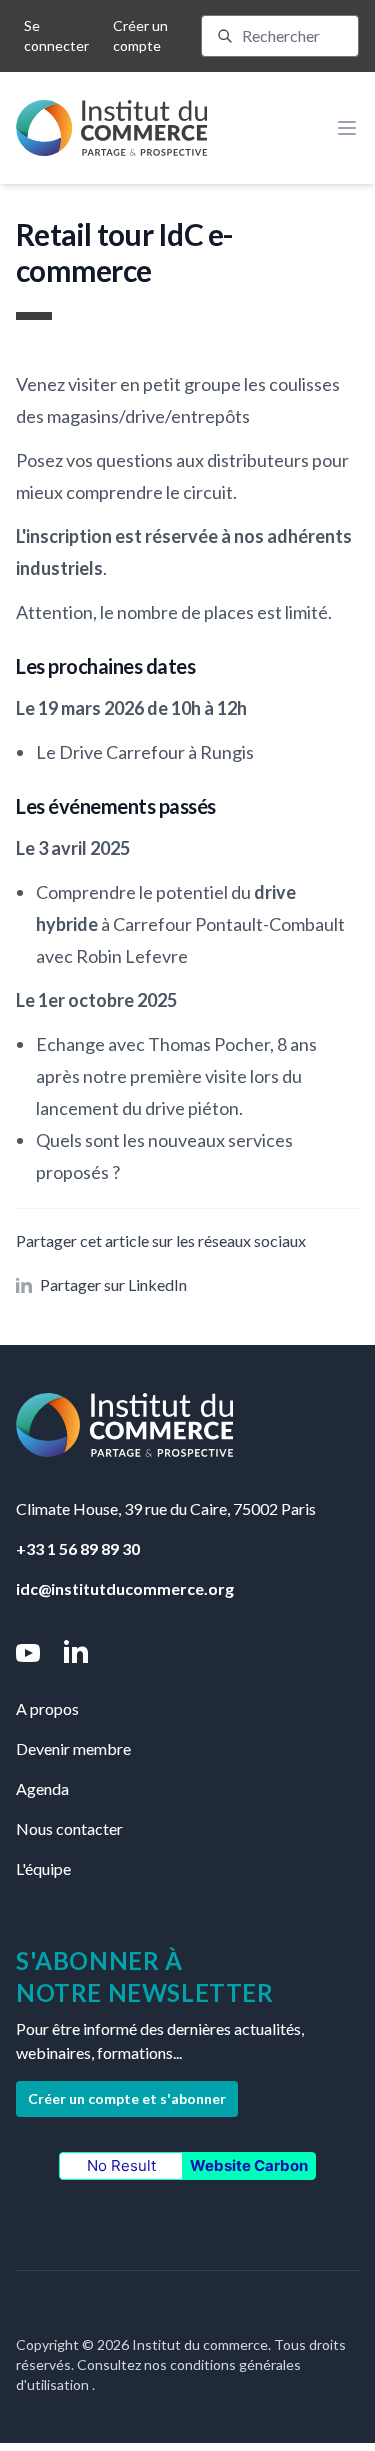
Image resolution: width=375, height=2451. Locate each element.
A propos (47, 1708)
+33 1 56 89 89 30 (78, 1548)
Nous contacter (69, 1828)
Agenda (42, 1788)
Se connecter (56, 35)
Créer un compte (140, 35)
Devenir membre (73, 1748)
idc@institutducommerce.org (125, 1588)
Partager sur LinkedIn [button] (113, 1284)
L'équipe (43, 1868)
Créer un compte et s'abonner (127, 2098)
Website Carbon (249, 2165)
